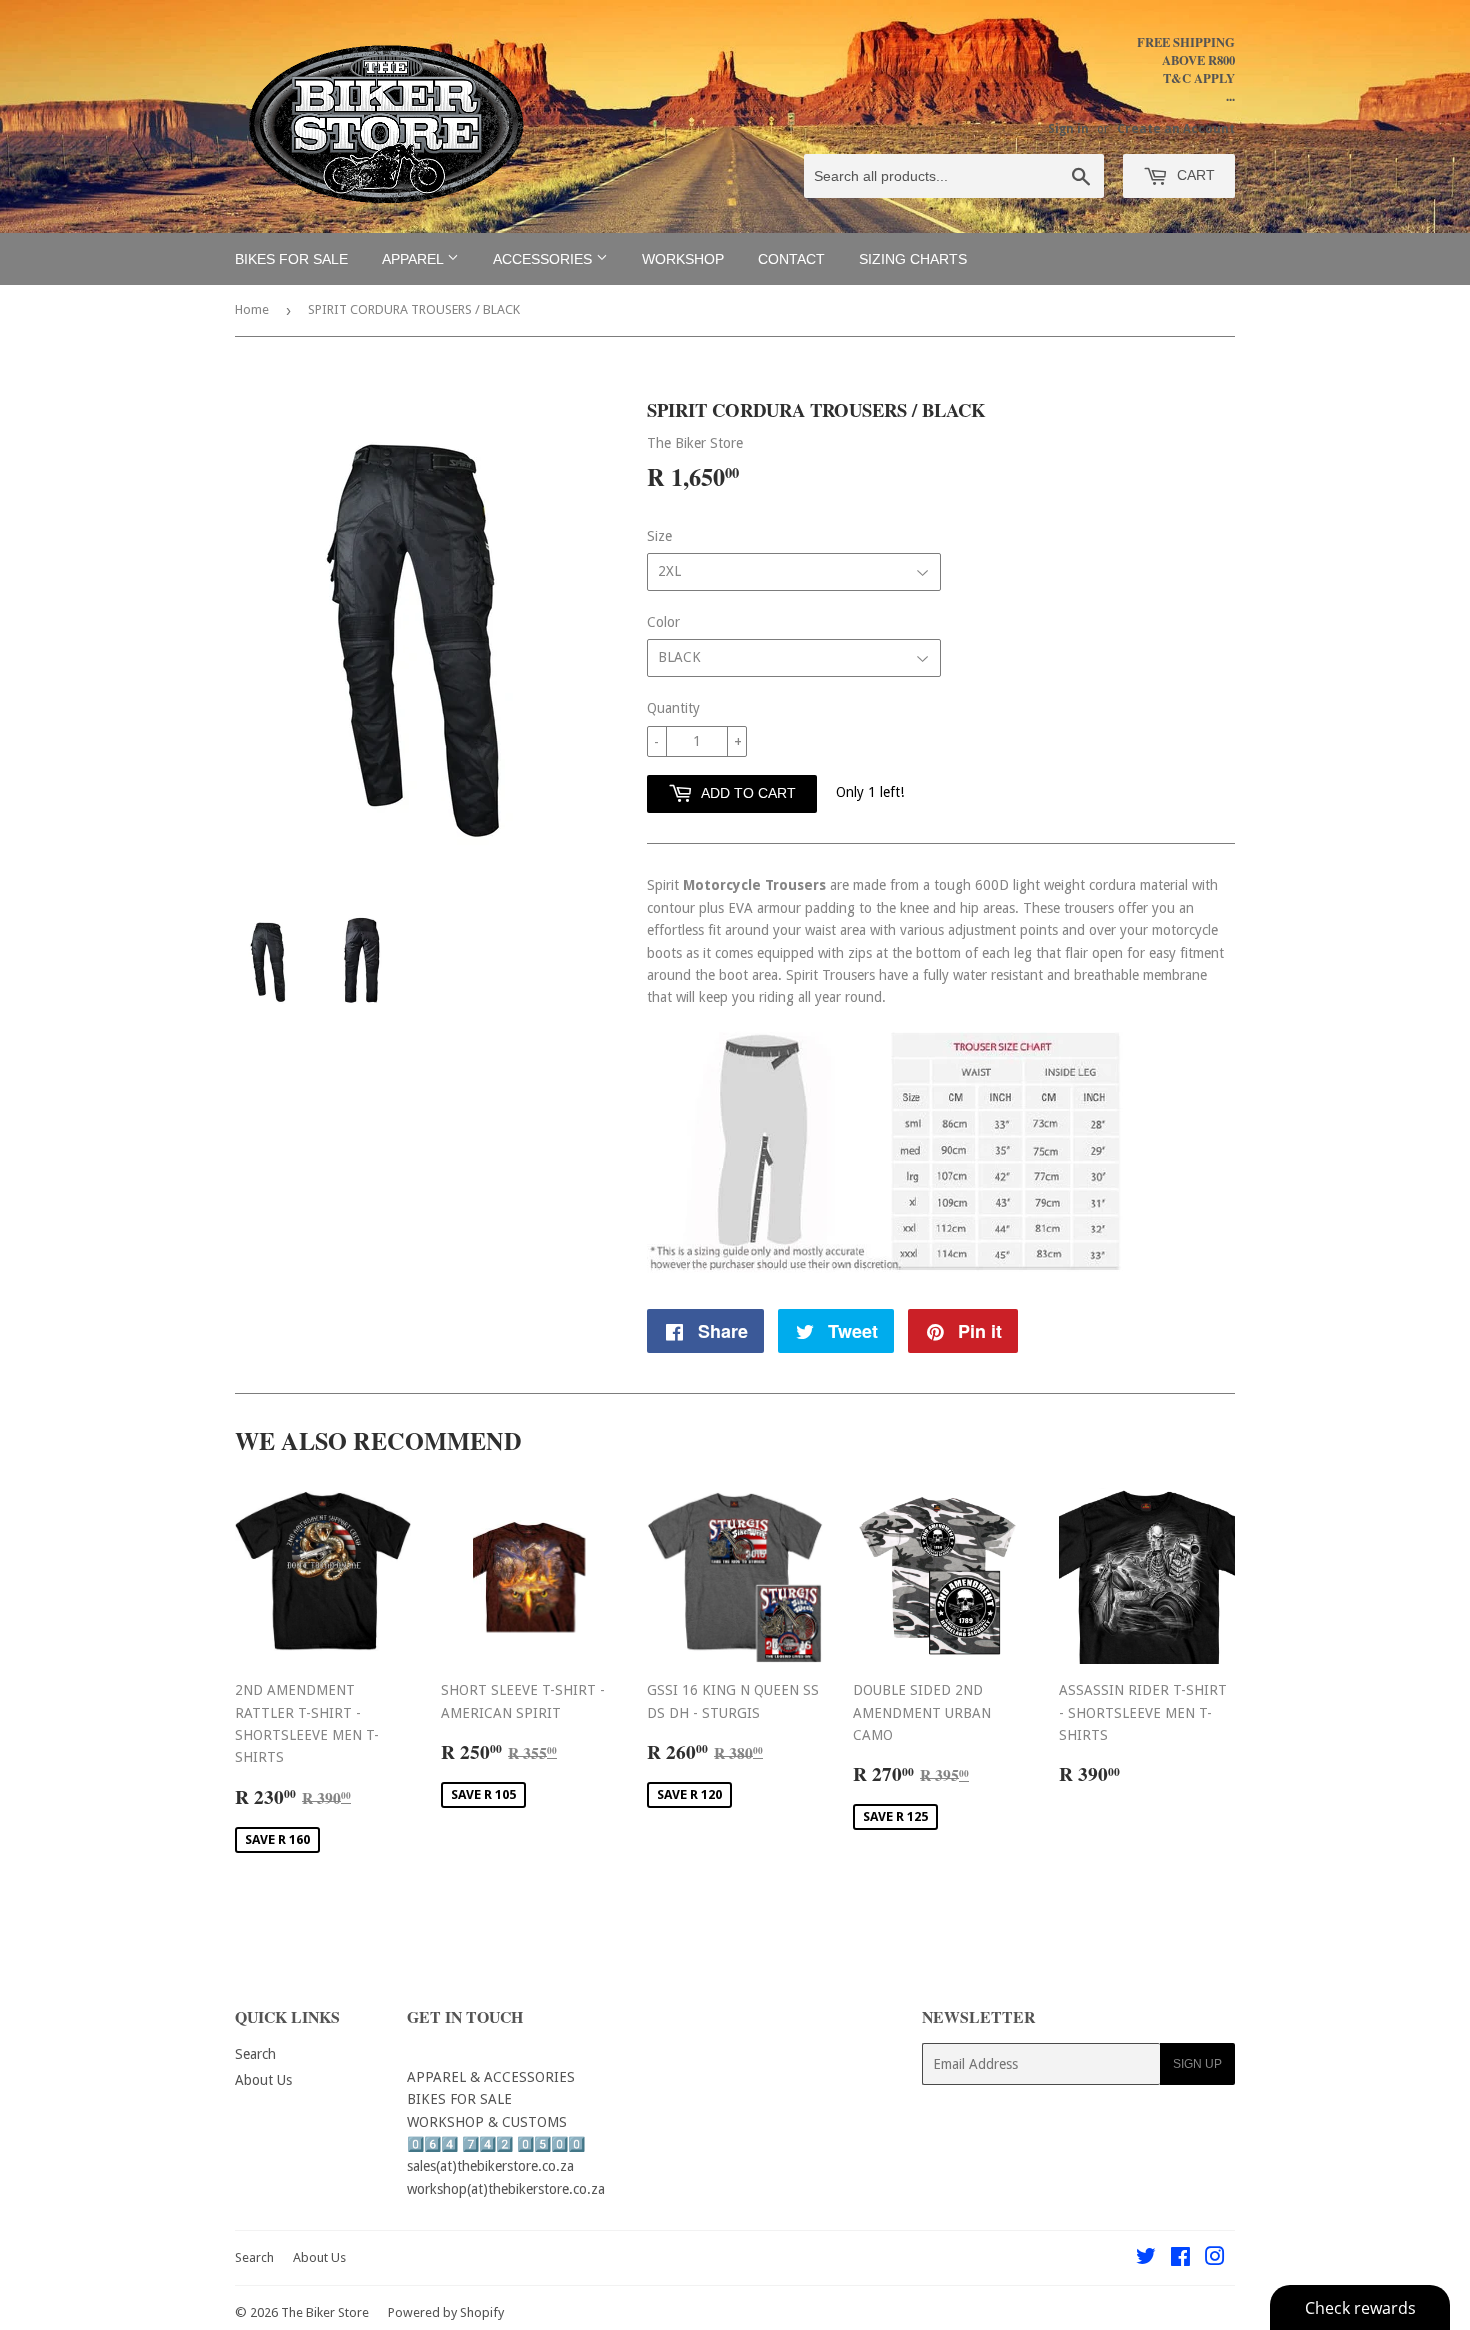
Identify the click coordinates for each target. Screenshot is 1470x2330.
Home (252, 309)
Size (659, 536)
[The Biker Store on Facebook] (1180, 2259)
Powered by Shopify (446, 2312)
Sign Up (1197, 2064)
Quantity (673, 708)
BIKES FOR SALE (291, 259)
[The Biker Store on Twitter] (1146, 2259)
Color (663, 622)
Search (255, 2054)
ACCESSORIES (544, 259)
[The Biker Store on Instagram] (1215, 2259)
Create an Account (1176, 129)
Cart (1194, 175)
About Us (263, 2080)
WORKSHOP (683, 259)
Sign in (1068, 129)
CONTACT (791, 259)
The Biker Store (325, 2312)
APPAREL (414, 259)
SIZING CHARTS (913, 259)
